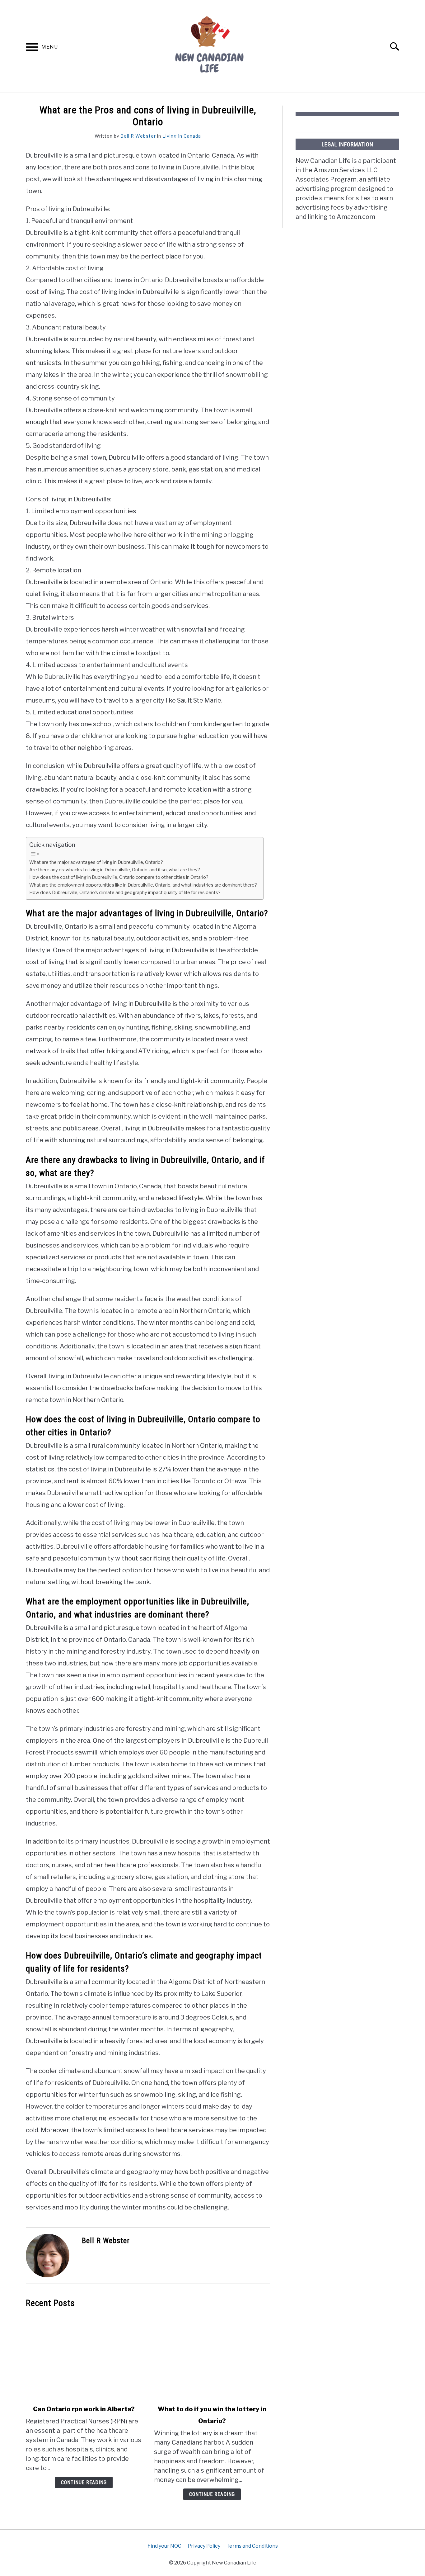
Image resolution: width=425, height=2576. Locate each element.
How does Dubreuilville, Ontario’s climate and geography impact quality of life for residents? (125, 893)
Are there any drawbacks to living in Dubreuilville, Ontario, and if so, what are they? (115, 870)
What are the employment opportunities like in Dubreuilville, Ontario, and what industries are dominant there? (143, 885)
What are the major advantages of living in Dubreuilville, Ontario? (96, 862)
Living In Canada (182, 136)
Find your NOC (164, 2546)
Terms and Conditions (252, 2546)
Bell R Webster (138, 136)
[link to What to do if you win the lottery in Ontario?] (212, 2356)
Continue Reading (84, 2482)
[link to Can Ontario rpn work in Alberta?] (84, 2356)
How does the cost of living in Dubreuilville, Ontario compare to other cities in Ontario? (119, 877)
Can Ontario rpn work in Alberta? (84, 2409)
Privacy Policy (204, 2546)
